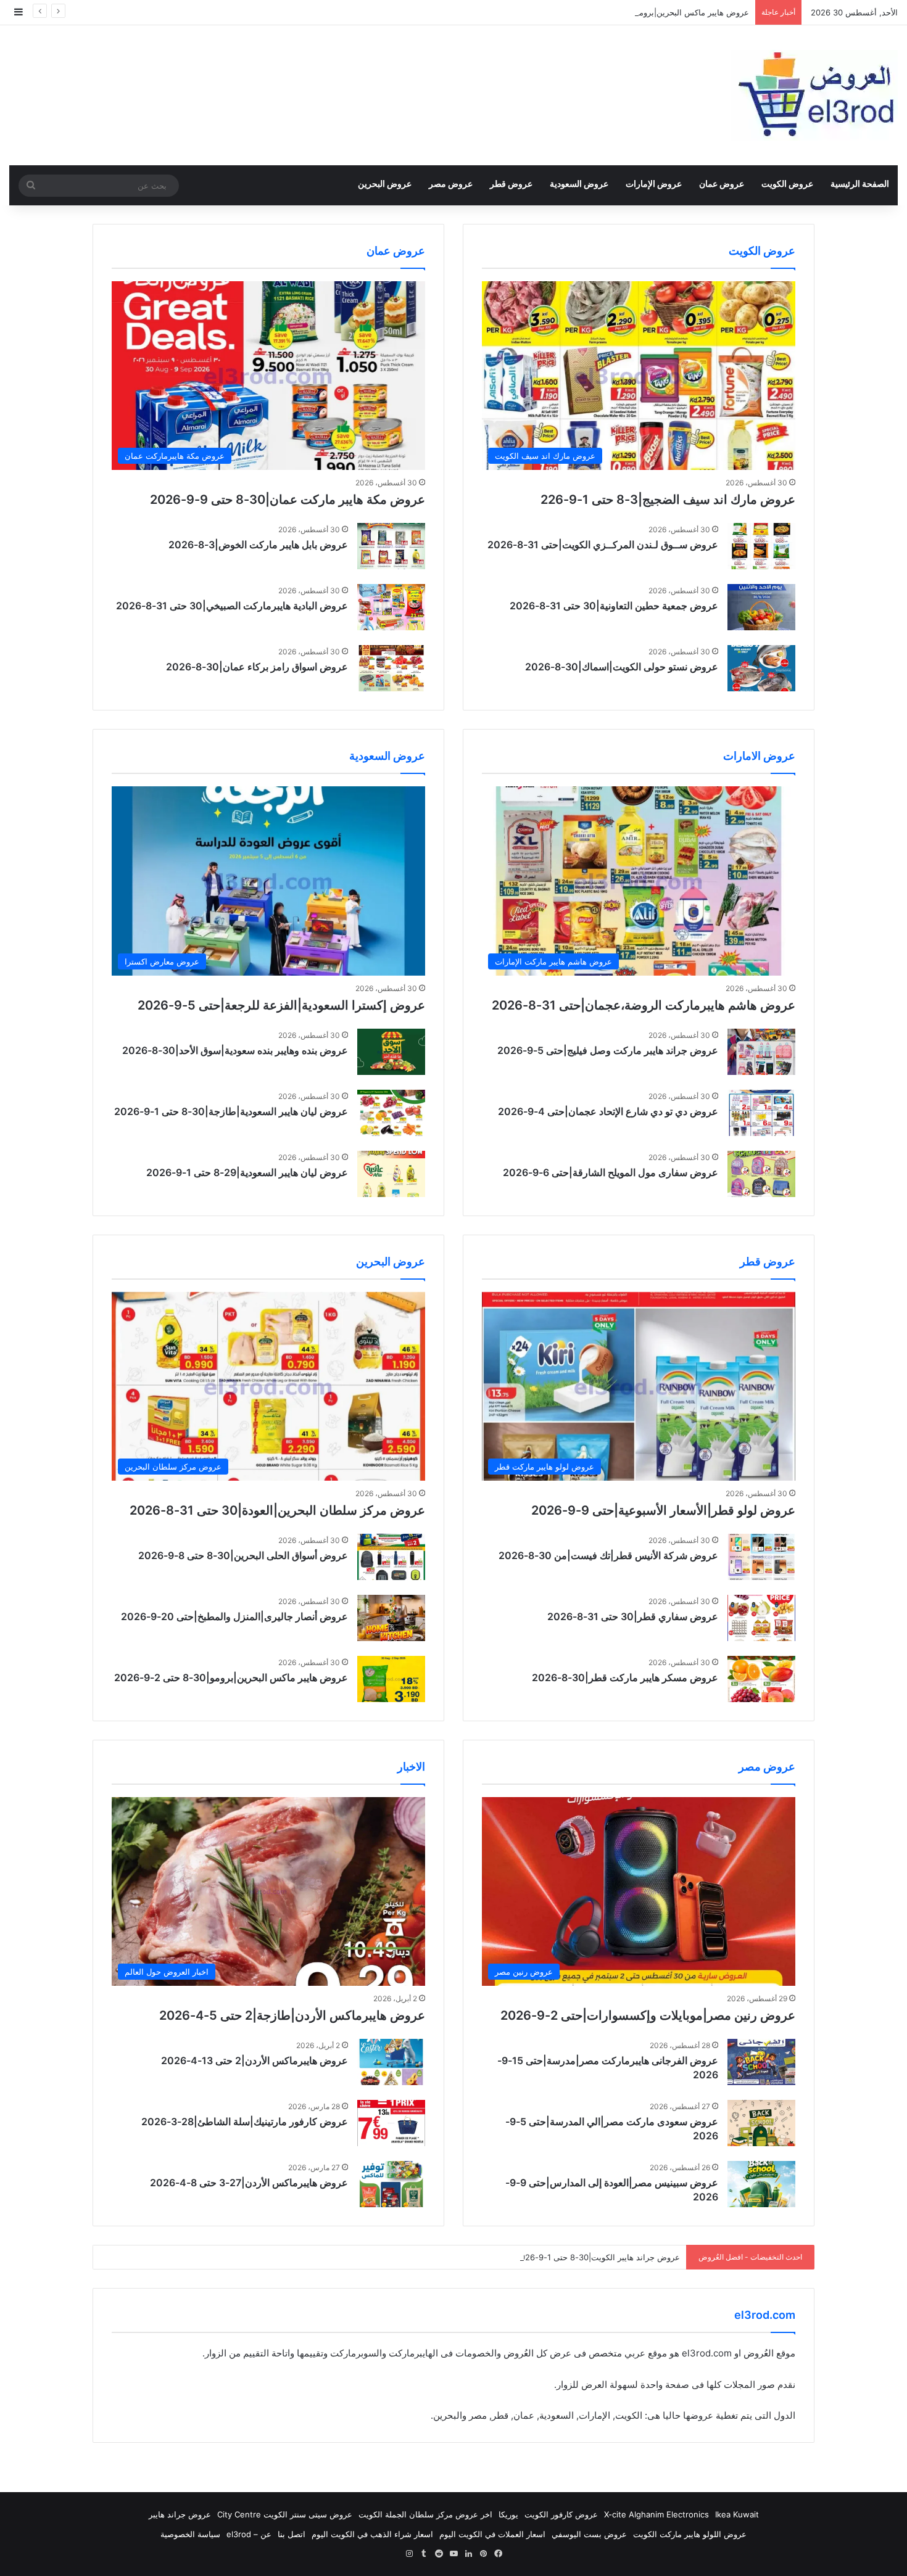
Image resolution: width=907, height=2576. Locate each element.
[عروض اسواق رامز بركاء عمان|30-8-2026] (391, 668)
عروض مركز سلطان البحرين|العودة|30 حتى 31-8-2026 (277, 1510)
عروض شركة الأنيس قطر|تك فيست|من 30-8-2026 (608, 1555)
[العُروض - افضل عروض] (814, 95)
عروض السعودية (579, 183)
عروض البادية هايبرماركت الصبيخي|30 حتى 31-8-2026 (232, 606)
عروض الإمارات (654, 183)
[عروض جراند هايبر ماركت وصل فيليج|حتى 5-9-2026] (761, 1052)
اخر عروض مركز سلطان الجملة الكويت (425, 2514)
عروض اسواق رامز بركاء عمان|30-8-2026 (257, 667)
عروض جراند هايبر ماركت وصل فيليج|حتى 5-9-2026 (608, 1050)
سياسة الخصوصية (190, 2534)
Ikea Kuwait (737, 2514)
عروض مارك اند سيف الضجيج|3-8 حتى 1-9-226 (668, 500)
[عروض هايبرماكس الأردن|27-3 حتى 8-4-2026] (391, 2184)
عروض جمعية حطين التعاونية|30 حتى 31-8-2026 (614, 606)
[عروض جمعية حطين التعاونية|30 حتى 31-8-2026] (761, 607)
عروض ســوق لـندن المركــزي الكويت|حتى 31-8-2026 (603, 545)
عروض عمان (722, 183)
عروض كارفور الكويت (561, 2514)
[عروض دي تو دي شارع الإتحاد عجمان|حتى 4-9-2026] (761, 1113)
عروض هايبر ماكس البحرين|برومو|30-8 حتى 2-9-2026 (653, 12)
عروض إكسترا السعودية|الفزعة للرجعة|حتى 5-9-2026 (281, 1005)
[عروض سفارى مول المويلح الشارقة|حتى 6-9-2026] (761, 1174)
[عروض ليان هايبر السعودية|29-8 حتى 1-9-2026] (391, 1174)
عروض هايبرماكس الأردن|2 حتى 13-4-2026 (255, 2060)
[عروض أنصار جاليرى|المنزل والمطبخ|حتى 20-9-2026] (391, 1618)
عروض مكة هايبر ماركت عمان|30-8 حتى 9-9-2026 (288, 500)
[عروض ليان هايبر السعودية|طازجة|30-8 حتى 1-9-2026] (391, 1113)
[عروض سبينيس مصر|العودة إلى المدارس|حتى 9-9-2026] (761, 2184)
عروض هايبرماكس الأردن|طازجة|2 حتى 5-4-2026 (292, 2015)
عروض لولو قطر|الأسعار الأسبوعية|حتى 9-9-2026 (663, 1510)
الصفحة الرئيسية (860, 183)
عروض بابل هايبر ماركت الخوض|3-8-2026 (258, 545)
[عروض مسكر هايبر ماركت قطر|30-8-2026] (761, 1679)
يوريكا (508, 2514)
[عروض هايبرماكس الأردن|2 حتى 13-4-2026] (391, 2062)
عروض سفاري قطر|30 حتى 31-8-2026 (633, 1616)
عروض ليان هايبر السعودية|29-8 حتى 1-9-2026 (247, 1172)
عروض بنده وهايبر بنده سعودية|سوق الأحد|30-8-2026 (235, 1050)
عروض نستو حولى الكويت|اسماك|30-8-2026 (622, 667)
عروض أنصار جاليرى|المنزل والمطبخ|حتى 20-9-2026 (234, 1616)
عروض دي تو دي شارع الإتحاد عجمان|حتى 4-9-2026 (608, 1111)
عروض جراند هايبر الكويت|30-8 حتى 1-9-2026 (598, 2257)
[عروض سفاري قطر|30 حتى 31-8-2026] (761, 1618)
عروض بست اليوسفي (589, 2534)
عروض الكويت (787, 183)
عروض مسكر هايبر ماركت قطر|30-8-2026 (625, 1677)
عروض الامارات (759, 756)
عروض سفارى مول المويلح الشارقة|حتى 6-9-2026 (611, 1172)
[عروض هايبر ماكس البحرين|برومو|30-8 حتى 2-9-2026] (391, 1679)
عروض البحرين (385, 183)
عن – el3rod (249, 2534)
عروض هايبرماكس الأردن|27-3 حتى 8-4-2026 (249, 2183)
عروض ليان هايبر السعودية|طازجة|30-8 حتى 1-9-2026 (231, 1111)
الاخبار (411, 1767)
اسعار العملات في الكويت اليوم (492, 2534)
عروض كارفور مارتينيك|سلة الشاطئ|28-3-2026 (245, 2121)
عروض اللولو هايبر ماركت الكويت (690, 2534)
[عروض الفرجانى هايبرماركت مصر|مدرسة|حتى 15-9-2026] (761, 2062)
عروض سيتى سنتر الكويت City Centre (285, 2514)
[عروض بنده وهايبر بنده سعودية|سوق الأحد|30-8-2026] (391, 1052)
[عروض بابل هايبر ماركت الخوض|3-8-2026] (391, 546)
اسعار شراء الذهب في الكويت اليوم (372, 2534)
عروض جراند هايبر (180, 2514)
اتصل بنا (292, 2534)
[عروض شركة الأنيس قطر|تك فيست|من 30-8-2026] (761, 1557)
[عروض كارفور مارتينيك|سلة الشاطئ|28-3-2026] (391, 2123)
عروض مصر (451, 183)
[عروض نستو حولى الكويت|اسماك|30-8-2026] (761, 668)
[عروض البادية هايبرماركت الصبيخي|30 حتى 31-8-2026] (391, 607)
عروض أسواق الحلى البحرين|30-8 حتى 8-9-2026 (243, 1555)
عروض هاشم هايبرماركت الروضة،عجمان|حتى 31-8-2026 (644, 1005)
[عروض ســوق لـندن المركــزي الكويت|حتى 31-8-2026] (761, 546)
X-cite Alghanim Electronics (656, 2514)
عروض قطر (511, 183)
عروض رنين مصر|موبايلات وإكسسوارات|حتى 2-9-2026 (648, 2015)
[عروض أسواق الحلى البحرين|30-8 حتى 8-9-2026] (391, 1557)
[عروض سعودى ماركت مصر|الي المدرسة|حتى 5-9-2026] (761, 2123)
